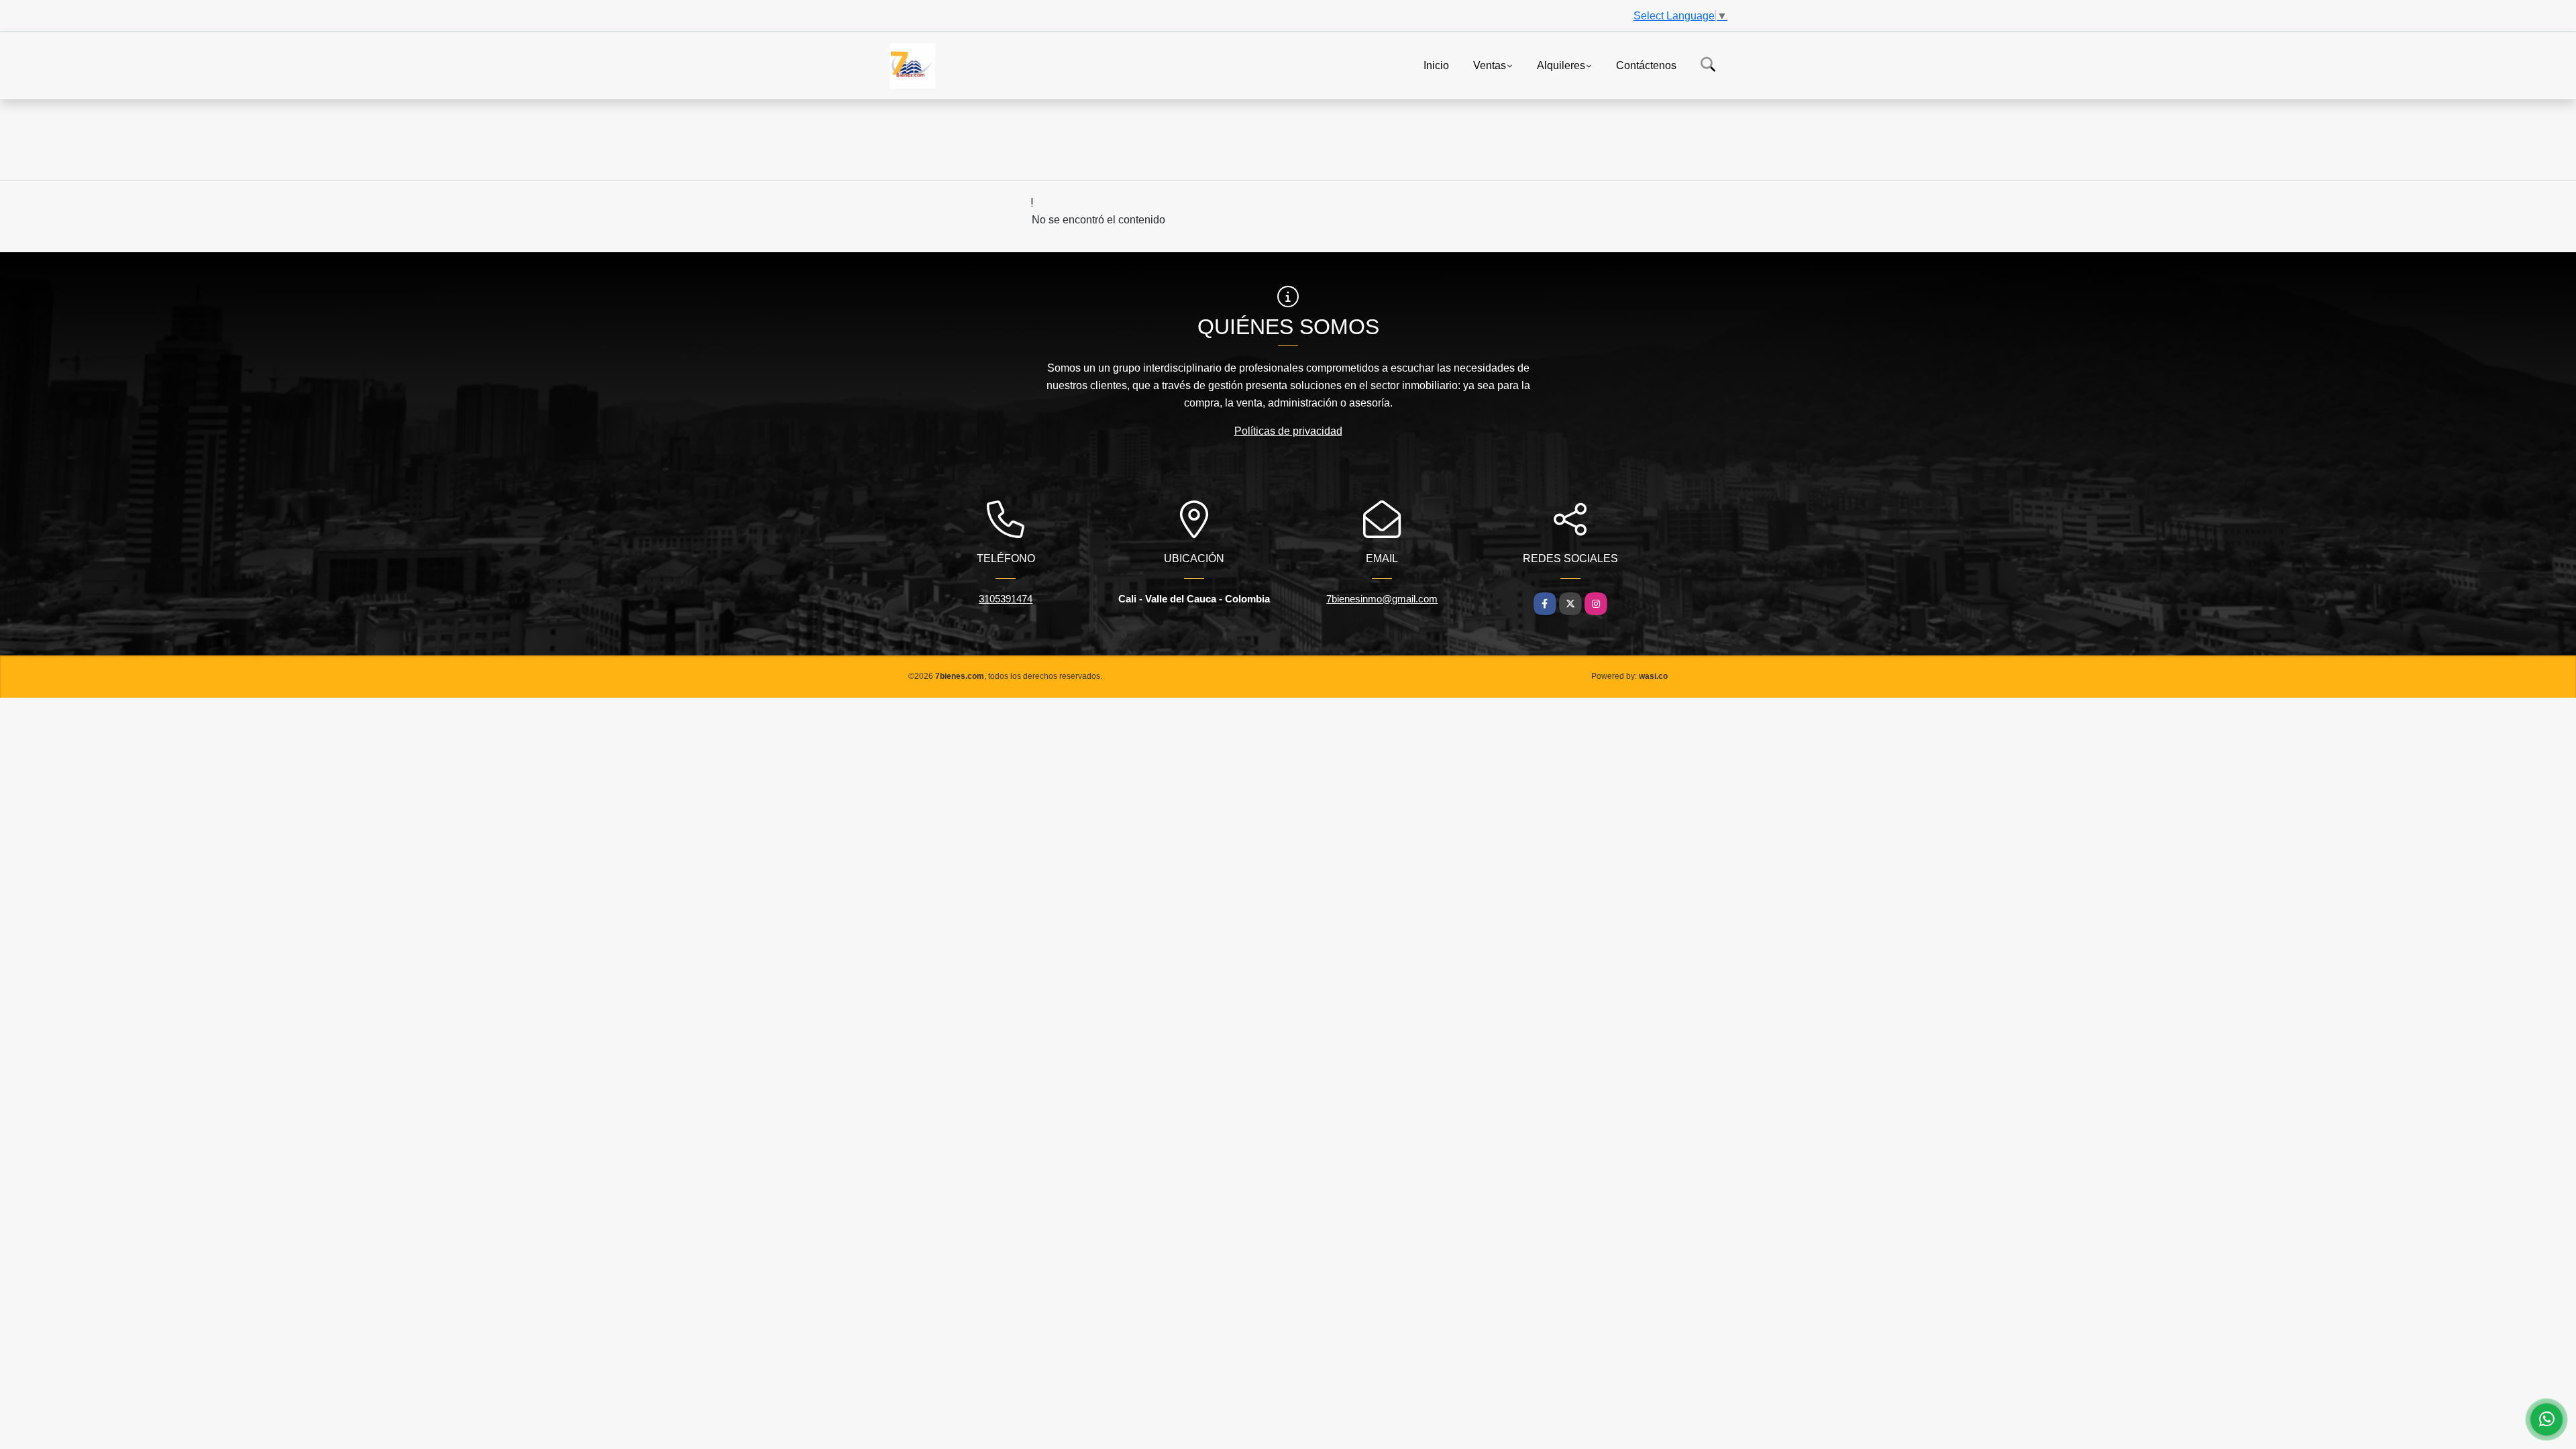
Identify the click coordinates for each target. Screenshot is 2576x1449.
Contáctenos (1646, 65)
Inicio (1436, 65)
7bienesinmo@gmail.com (1382, 599)
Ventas (1490, 65)
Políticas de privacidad (1288, 431)
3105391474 (1006, 599)
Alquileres (1561, 65)
